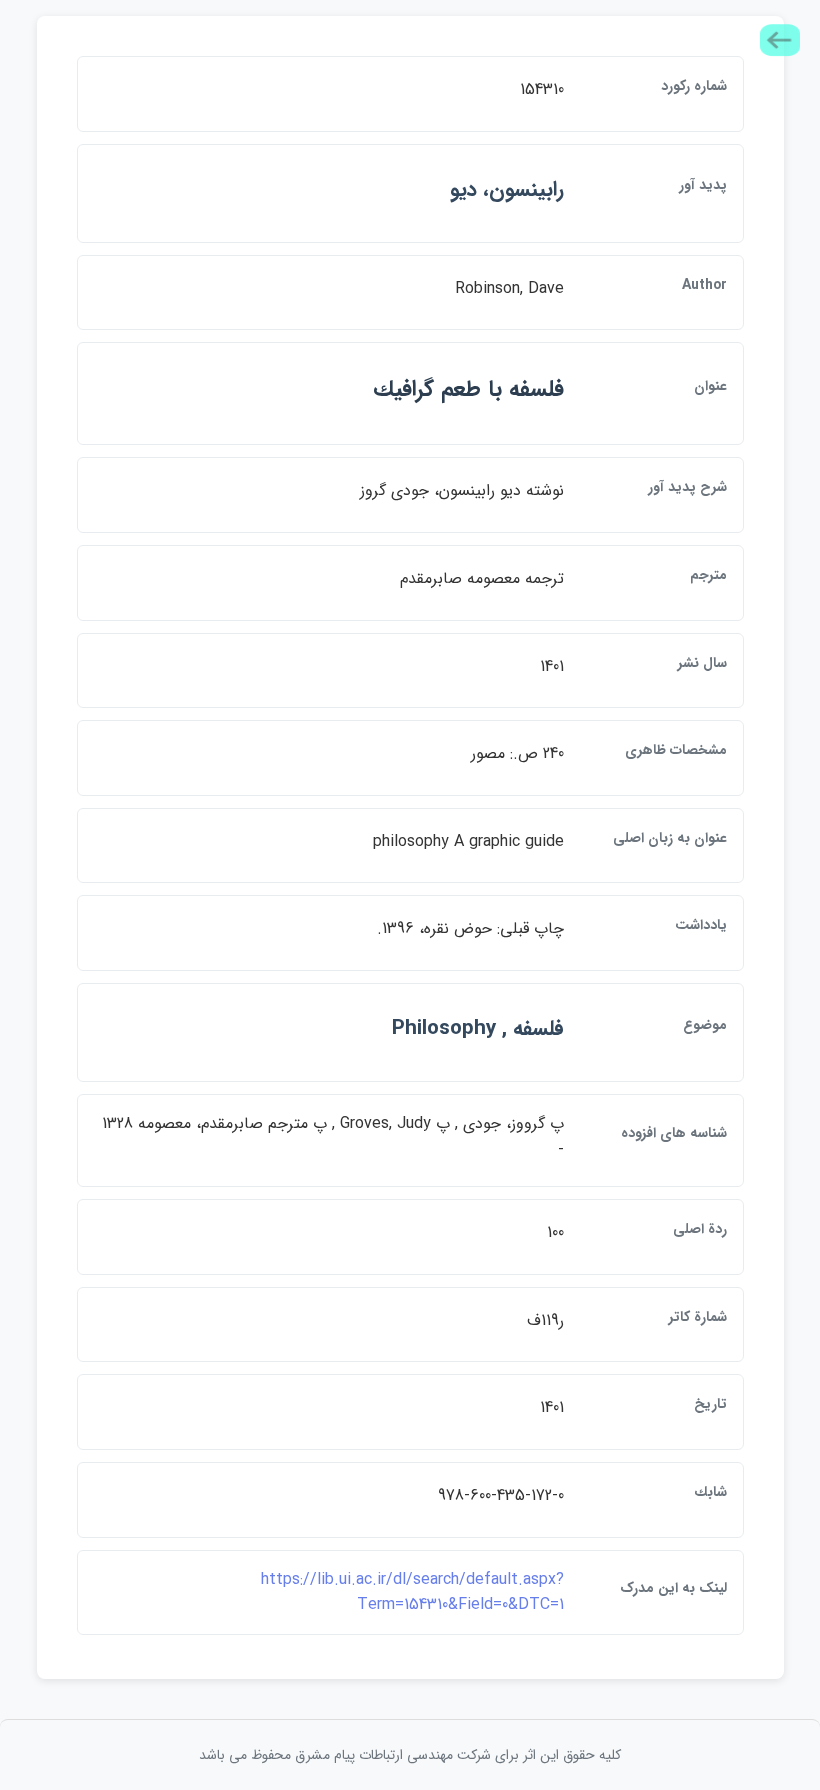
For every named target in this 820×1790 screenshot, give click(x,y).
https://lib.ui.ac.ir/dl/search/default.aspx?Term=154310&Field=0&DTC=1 (412, 1592)
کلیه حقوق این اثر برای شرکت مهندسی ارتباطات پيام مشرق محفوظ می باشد (410, 1755)
